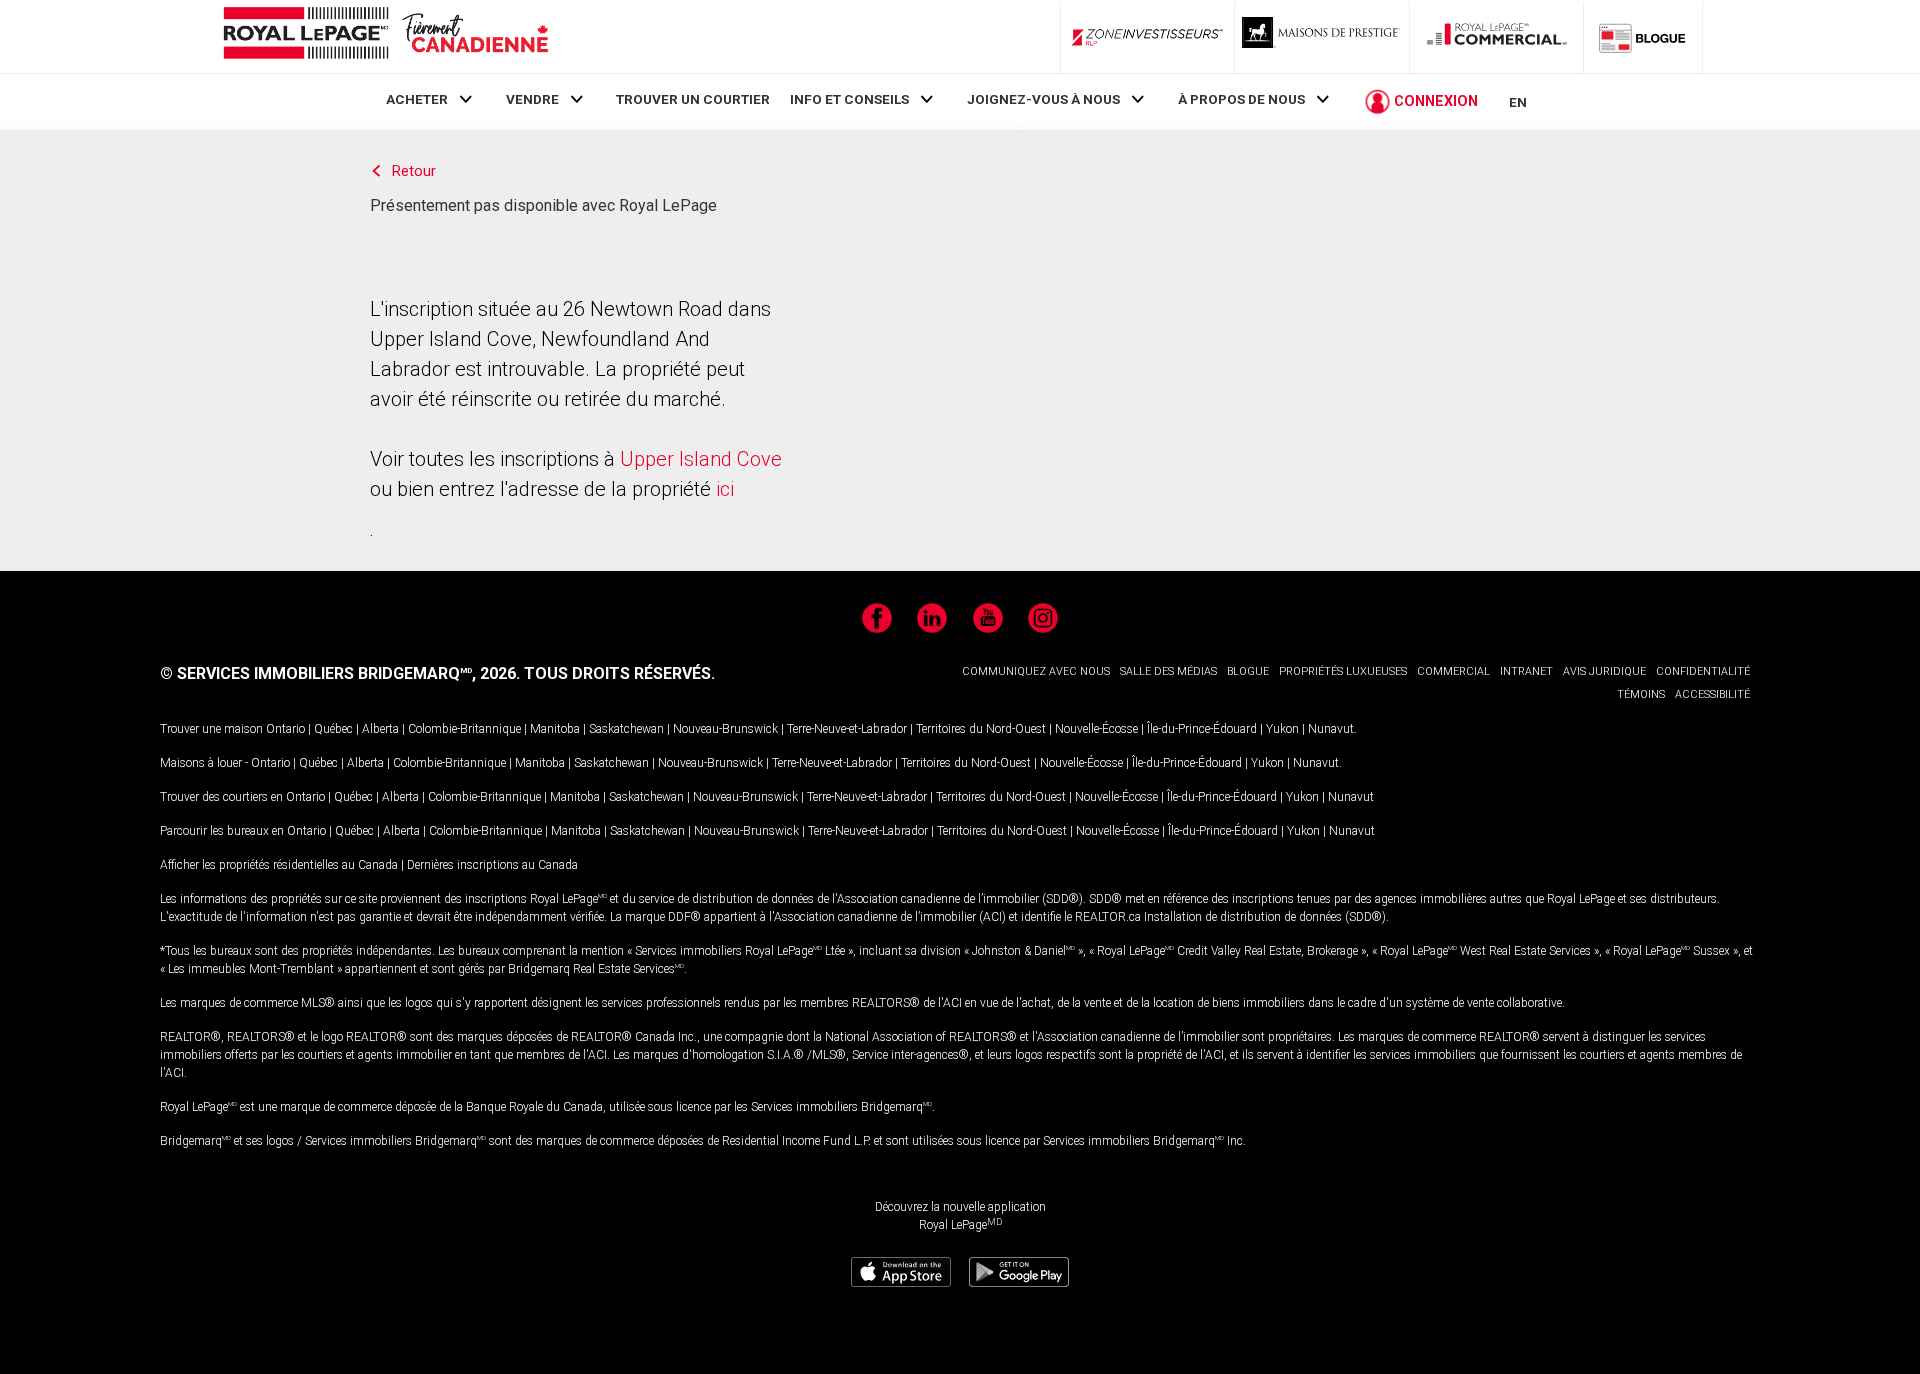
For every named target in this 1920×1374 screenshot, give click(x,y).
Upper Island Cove (701, 459)
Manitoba (555, 729)
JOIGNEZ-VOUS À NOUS (1043, 99)
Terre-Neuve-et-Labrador (847, 729)
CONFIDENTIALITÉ (1703, 671)
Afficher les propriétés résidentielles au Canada (279, 865)
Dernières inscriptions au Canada (492, 865)
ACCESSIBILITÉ (1712, 694)
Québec (333, 729)
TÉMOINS (1641, 694)
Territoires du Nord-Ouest (981, 729)
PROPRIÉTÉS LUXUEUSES (1343, 671)
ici (725, 489)
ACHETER (417, 99)
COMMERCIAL (1453, 671)
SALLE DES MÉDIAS (1168, 671)
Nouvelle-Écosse (1096, 729)
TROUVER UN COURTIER (693, 99)
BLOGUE (1248, 671)
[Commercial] (1497, 37)
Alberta (380, 729)
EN (1518, 102)
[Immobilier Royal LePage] (385, 36)
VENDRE (532, 99)
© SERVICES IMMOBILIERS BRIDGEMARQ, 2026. (340, 673)
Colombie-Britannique (464, 729)
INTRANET (1526, 671)
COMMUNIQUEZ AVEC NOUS (1036, 671)
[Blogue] (1643, 37)
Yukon (1282, 729)
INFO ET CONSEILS (849, 99)
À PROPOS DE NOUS (1241, 99)
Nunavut (1331, 729)
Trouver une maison (211, 729)
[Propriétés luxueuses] (1322, 37)
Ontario (285, 729)
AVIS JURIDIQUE (1604, 671)
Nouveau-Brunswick (725, 729)
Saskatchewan (626, 729)
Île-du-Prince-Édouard (1202, 729)
